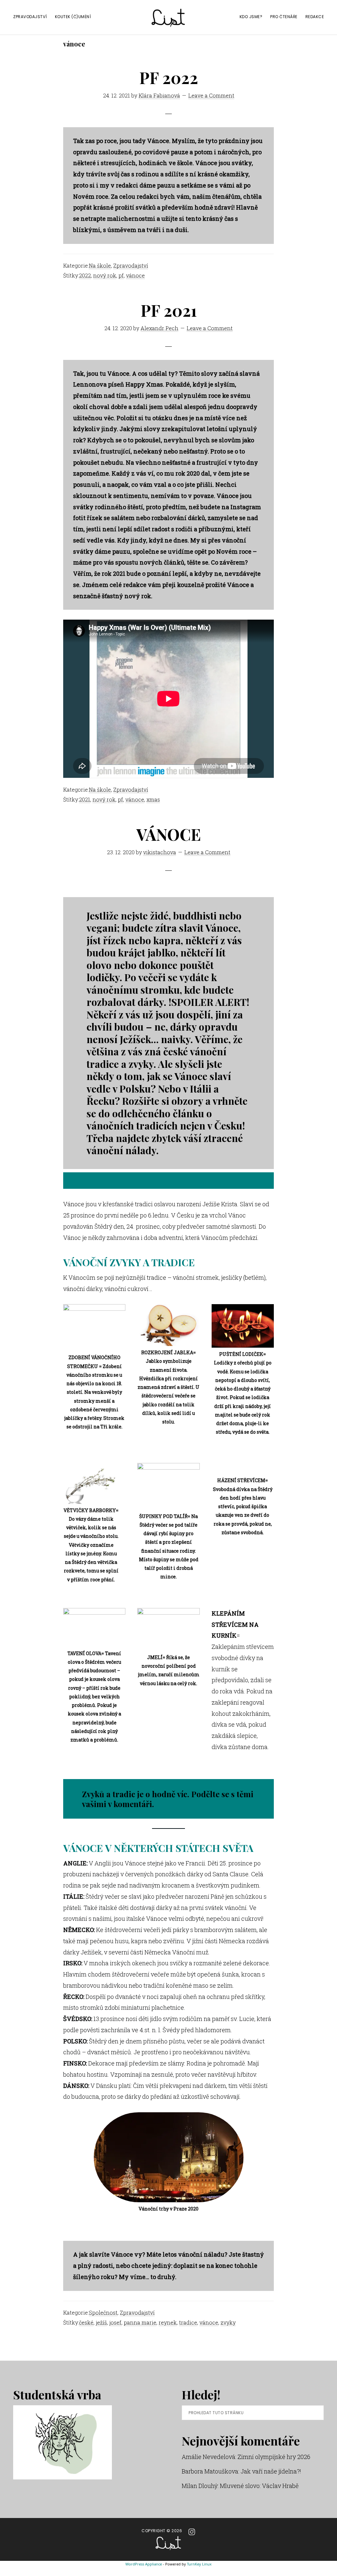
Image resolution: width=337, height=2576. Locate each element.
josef (115, 2322)
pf (121, 275)
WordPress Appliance (144, 2564)
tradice (188, 2322)
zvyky (228, 2322)
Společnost (103, 2313)
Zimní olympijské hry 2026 (274, 2457)
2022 (85, 275)
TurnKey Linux (199, 2564)
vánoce (135, 275)
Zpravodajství (131, 265)
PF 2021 (169, 310)
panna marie (140, 2322)
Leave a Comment (211, 95)
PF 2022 (169, 77)
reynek (168, 2322)
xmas (153, 799)
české (86, 2322)
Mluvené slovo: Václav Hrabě (259, 2486)
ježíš (101, 2322)
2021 (85, 799)
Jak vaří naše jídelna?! (271, 2471)
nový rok (105, 275)
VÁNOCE (168, 834)
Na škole (100, 265)
